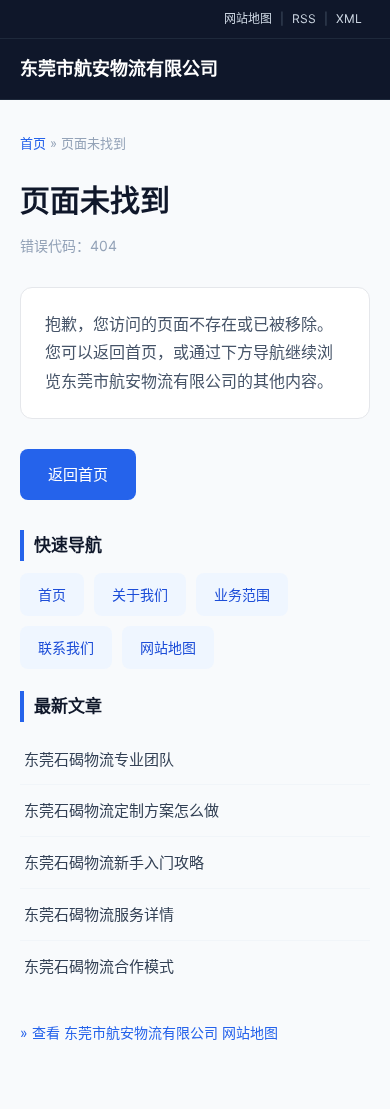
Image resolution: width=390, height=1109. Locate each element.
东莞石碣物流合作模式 (99, 966)
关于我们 (140, 594)
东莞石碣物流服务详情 (99, 914)
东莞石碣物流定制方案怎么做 (121, 810)
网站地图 (248, 18)
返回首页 (78, 474)
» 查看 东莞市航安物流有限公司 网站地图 (149, 1032)
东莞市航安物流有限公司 (119, 68)
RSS (304, 18)
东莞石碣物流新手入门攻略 (114, 862)
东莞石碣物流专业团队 (99, 759)
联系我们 (66, 647)
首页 (33, 143)
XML (349, 18)
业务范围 (242, 594)
